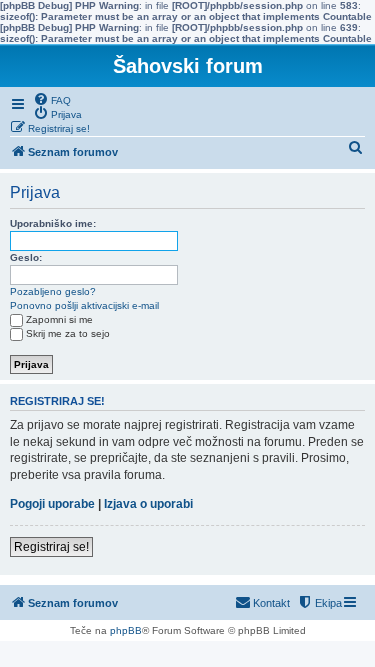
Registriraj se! (51, 547)
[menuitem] (52, 99)
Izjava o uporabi (148, 504)
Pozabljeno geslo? (53, 291)
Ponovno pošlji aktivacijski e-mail (84, 305)
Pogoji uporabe (52, 504)
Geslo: (26, 257)
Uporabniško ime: (53, 223)
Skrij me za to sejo (68, 333)
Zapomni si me (59, 319)
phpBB (126, 630)
